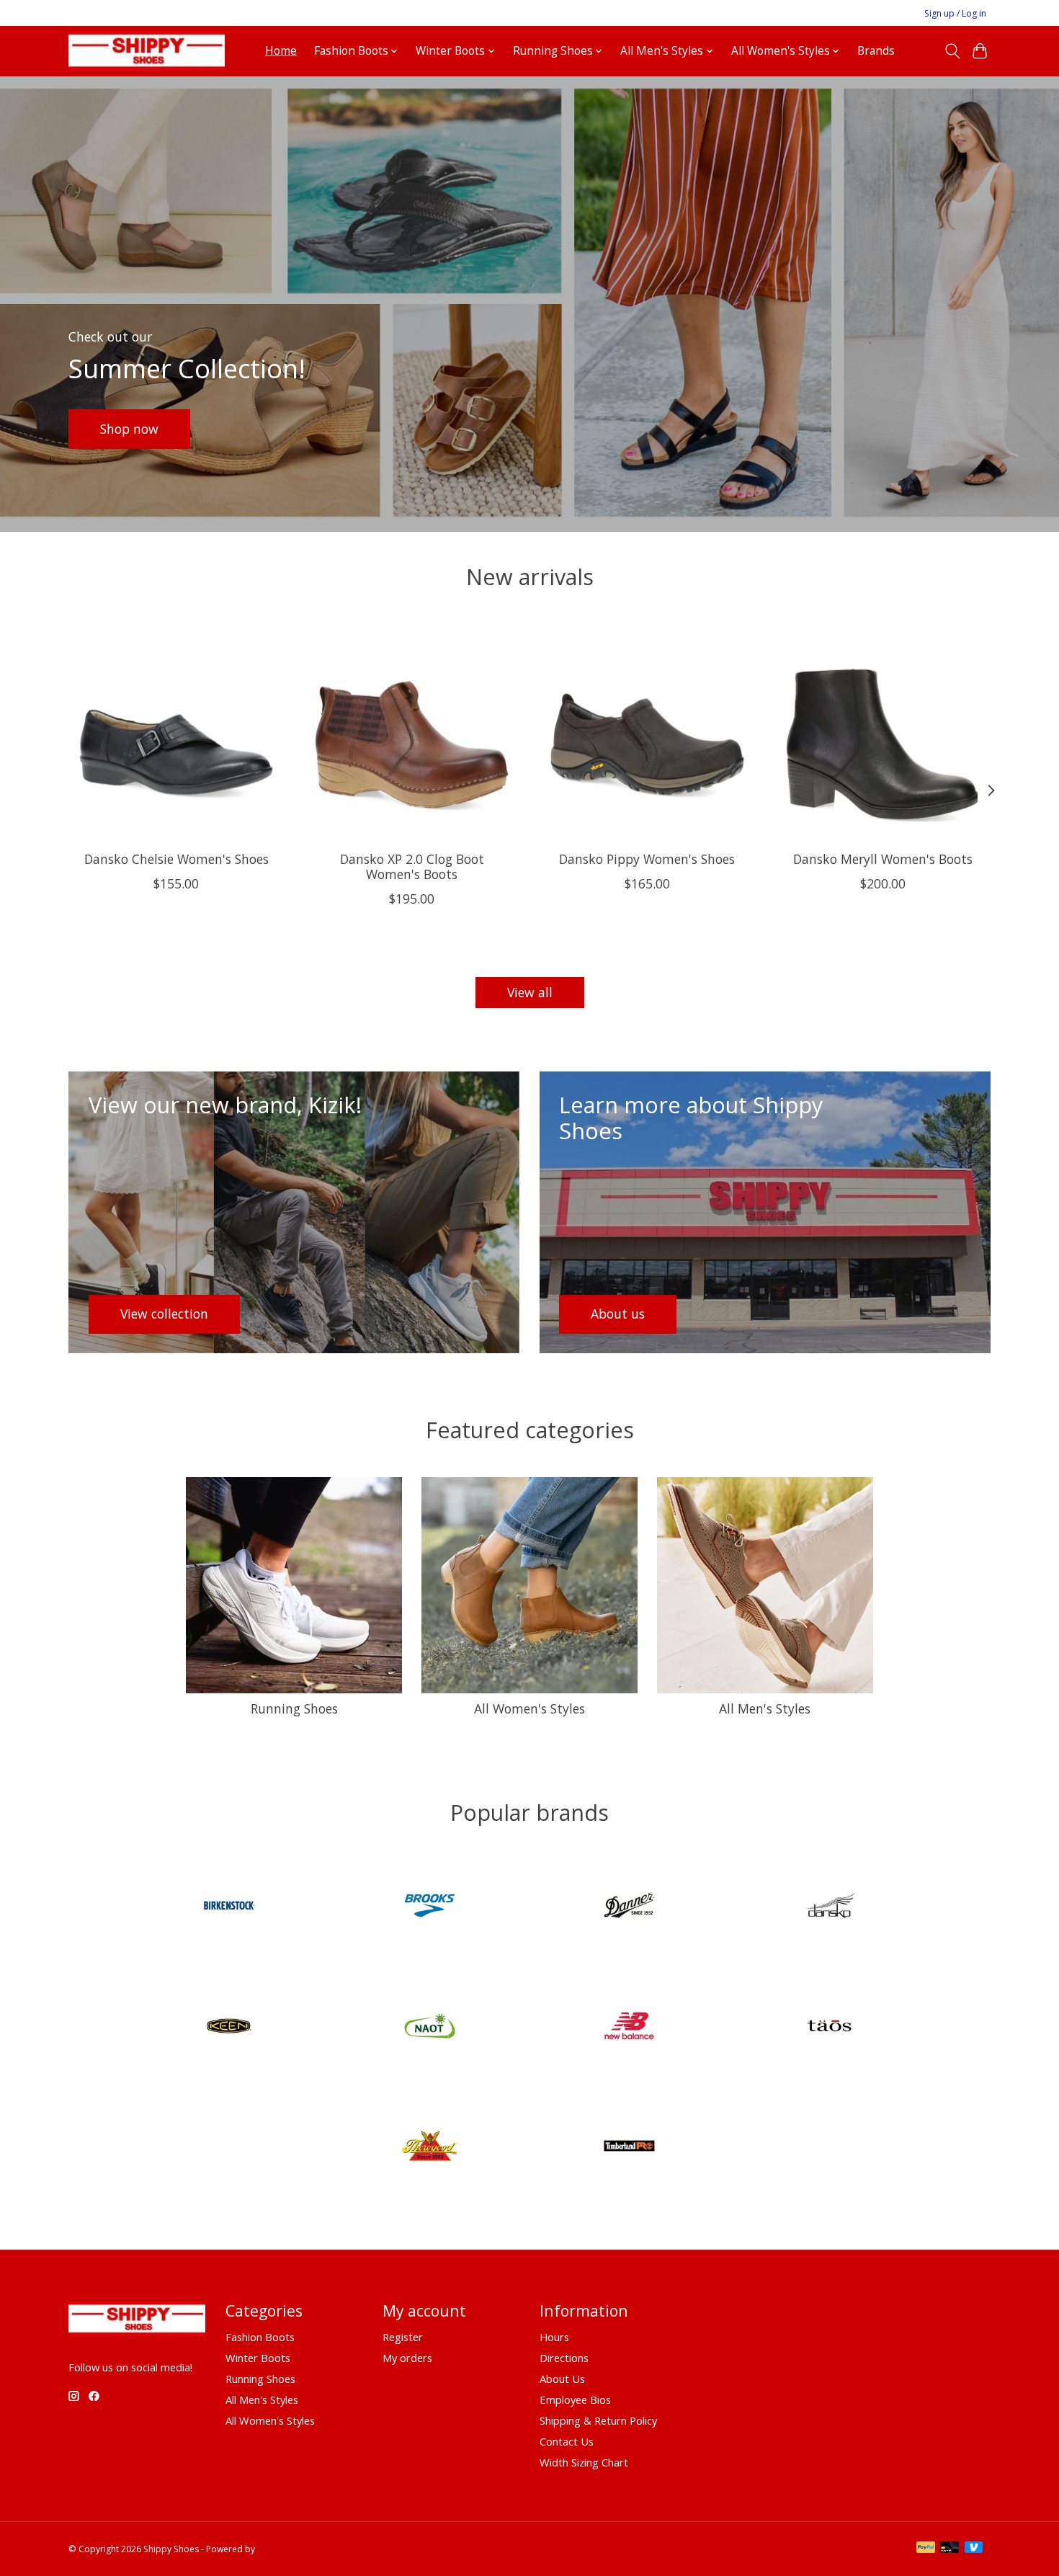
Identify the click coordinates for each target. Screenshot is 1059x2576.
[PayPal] (926, 2549)
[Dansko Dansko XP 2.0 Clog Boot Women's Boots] (412, 732)
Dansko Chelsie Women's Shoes (176, 858)
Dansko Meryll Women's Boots (883, 858)
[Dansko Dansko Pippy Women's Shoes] (647, 732)
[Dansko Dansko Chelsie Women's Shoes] (176, 732)
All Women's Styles (529, 1708)
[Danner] (630, 1908)
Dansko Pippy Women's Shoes (647, 858)
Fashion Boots (260, 2337)
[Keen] (230, 2027)
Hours (554, 2337)
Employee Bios (575, 2399)
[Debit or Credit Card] (949, 2549)
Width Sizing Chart (584, 2462)
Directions (564, 2358)
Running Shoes (294, 1708)
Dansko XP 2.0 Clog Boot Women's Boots (412, 866)
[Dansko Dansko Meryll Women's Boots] (883, 732)
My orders (407, 2358)
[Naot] (429, 2027)
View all (530, 992)
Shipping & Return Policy (598, 2420)
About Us (562, 2379)
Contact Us (567, 2441)
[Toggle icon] (952, 51)
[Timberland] (630, 2148)
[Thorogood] (429, 2148)
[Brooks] (429, 1908)
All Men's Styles (765, 1708)
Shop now (129, 428)
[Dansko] (829, 1908)
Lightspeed (280, 2549)
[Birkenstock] (230, 1908)
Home (281, 51)
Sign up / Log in (955, 13)
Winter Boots (258, 2358)
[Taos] (829, 2027)
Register (403, 2337)
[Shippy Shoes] (147, 51)
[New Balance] (630, 2027)
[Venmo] (974, 2549)
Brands (876, 51)
